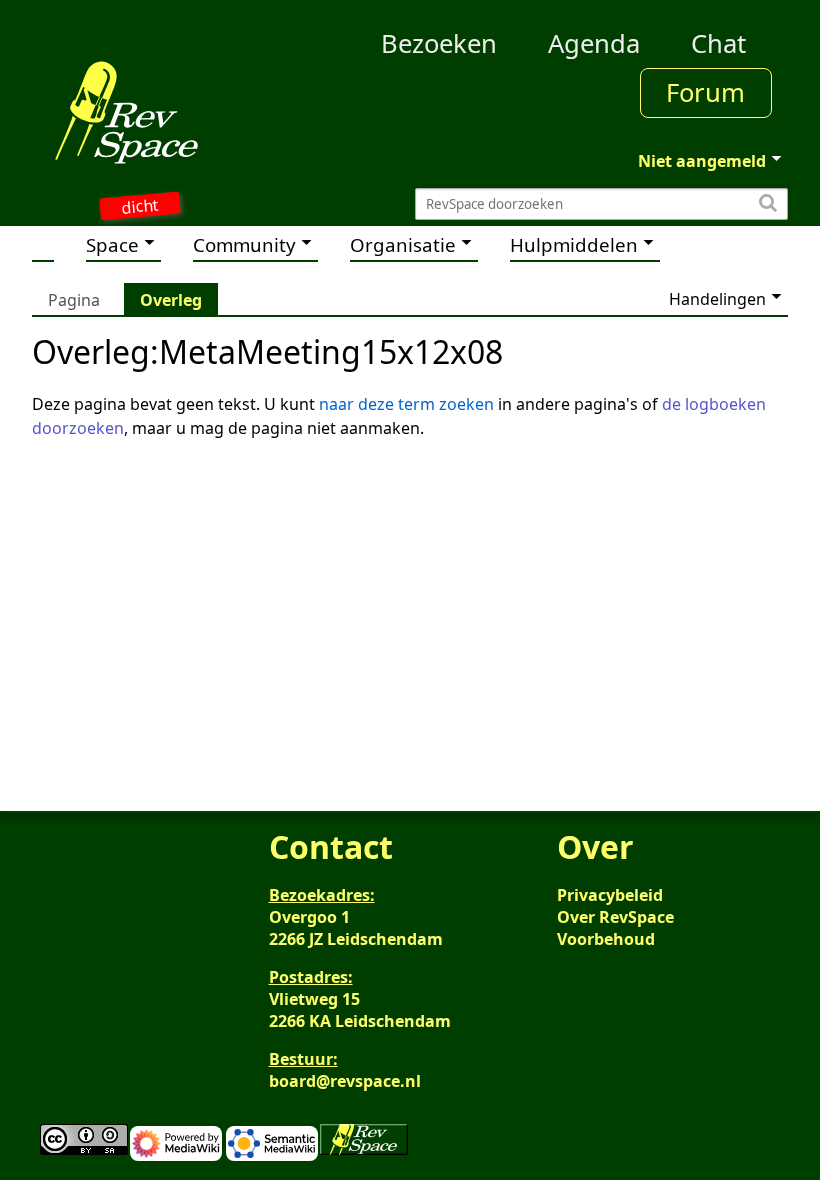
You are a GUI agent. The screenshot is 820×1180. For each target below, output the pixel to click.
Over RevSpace (615, 917)
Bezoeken (439, 43)
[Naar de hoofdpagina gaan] (126, 112)
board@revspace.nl (345, 1081)
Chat (718, 43)
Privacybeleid (610, 895)
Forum (705, 92)
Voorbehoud (606, 939)
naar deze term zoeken (406, 404)
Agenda (594, 43)
